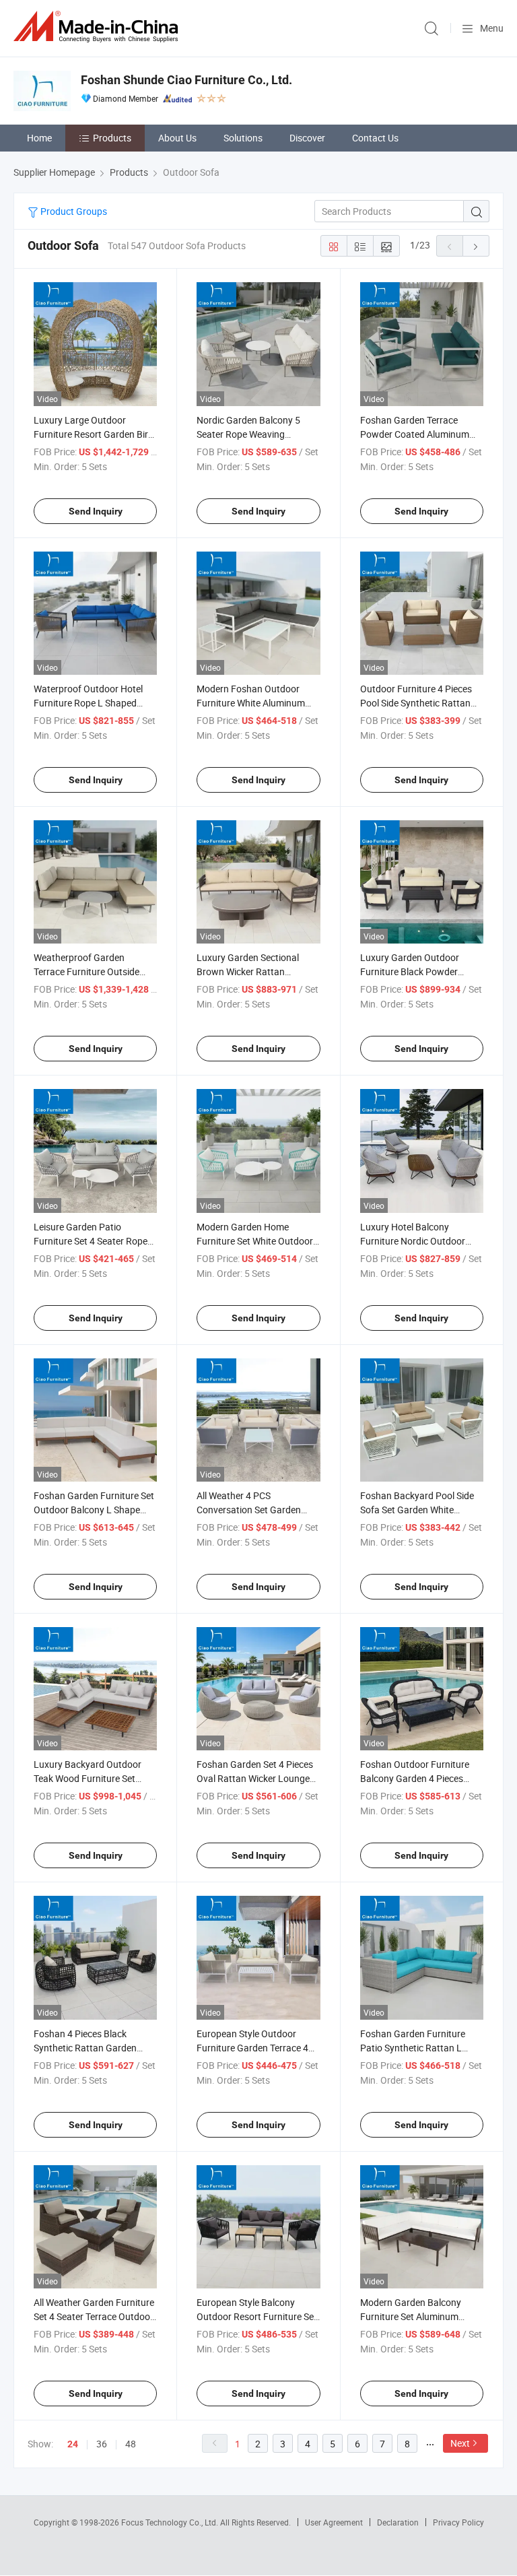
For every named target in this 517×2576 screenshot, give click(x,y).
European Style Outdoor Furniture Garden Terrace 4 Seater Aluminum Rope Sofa (255, 2048)
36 (102, 2444)
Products (112, 138)
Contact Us (375, 138)
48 (131, 2444)
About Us (177, 138)
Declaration (398, 2522)
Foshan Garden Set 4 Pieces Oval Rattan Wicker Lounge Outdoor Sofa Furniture (255, 1778)
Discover (307, 138)
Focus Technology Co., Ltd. (171, 2522)
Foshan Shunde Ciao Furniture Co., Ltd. (186, 80)
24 (73, 2444)
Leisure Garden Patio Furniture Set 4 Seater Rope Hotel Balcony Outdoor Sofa (92, 1241)
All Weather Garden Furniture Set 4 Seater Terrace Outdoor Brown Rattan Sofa (94, 2316)
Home (39, 138)
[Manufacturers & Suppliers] (98, 27)
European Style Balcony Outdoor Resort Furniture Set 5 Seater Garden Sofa (257, 2316)
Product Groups (73, 211)
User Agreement (334, 2522)
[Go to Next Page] (476, 246)
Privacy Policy (458, 2522)
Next (460, 2443)
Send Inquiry (96, 511)
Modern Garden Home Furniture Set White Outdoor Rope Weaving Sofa (255, 1241)
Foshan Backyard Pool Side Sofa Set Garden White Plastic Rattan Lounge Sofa (417, 1510)
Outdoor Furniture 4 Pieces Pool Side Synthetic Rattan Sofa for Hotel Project (416, 703)
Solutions (243, 138)
